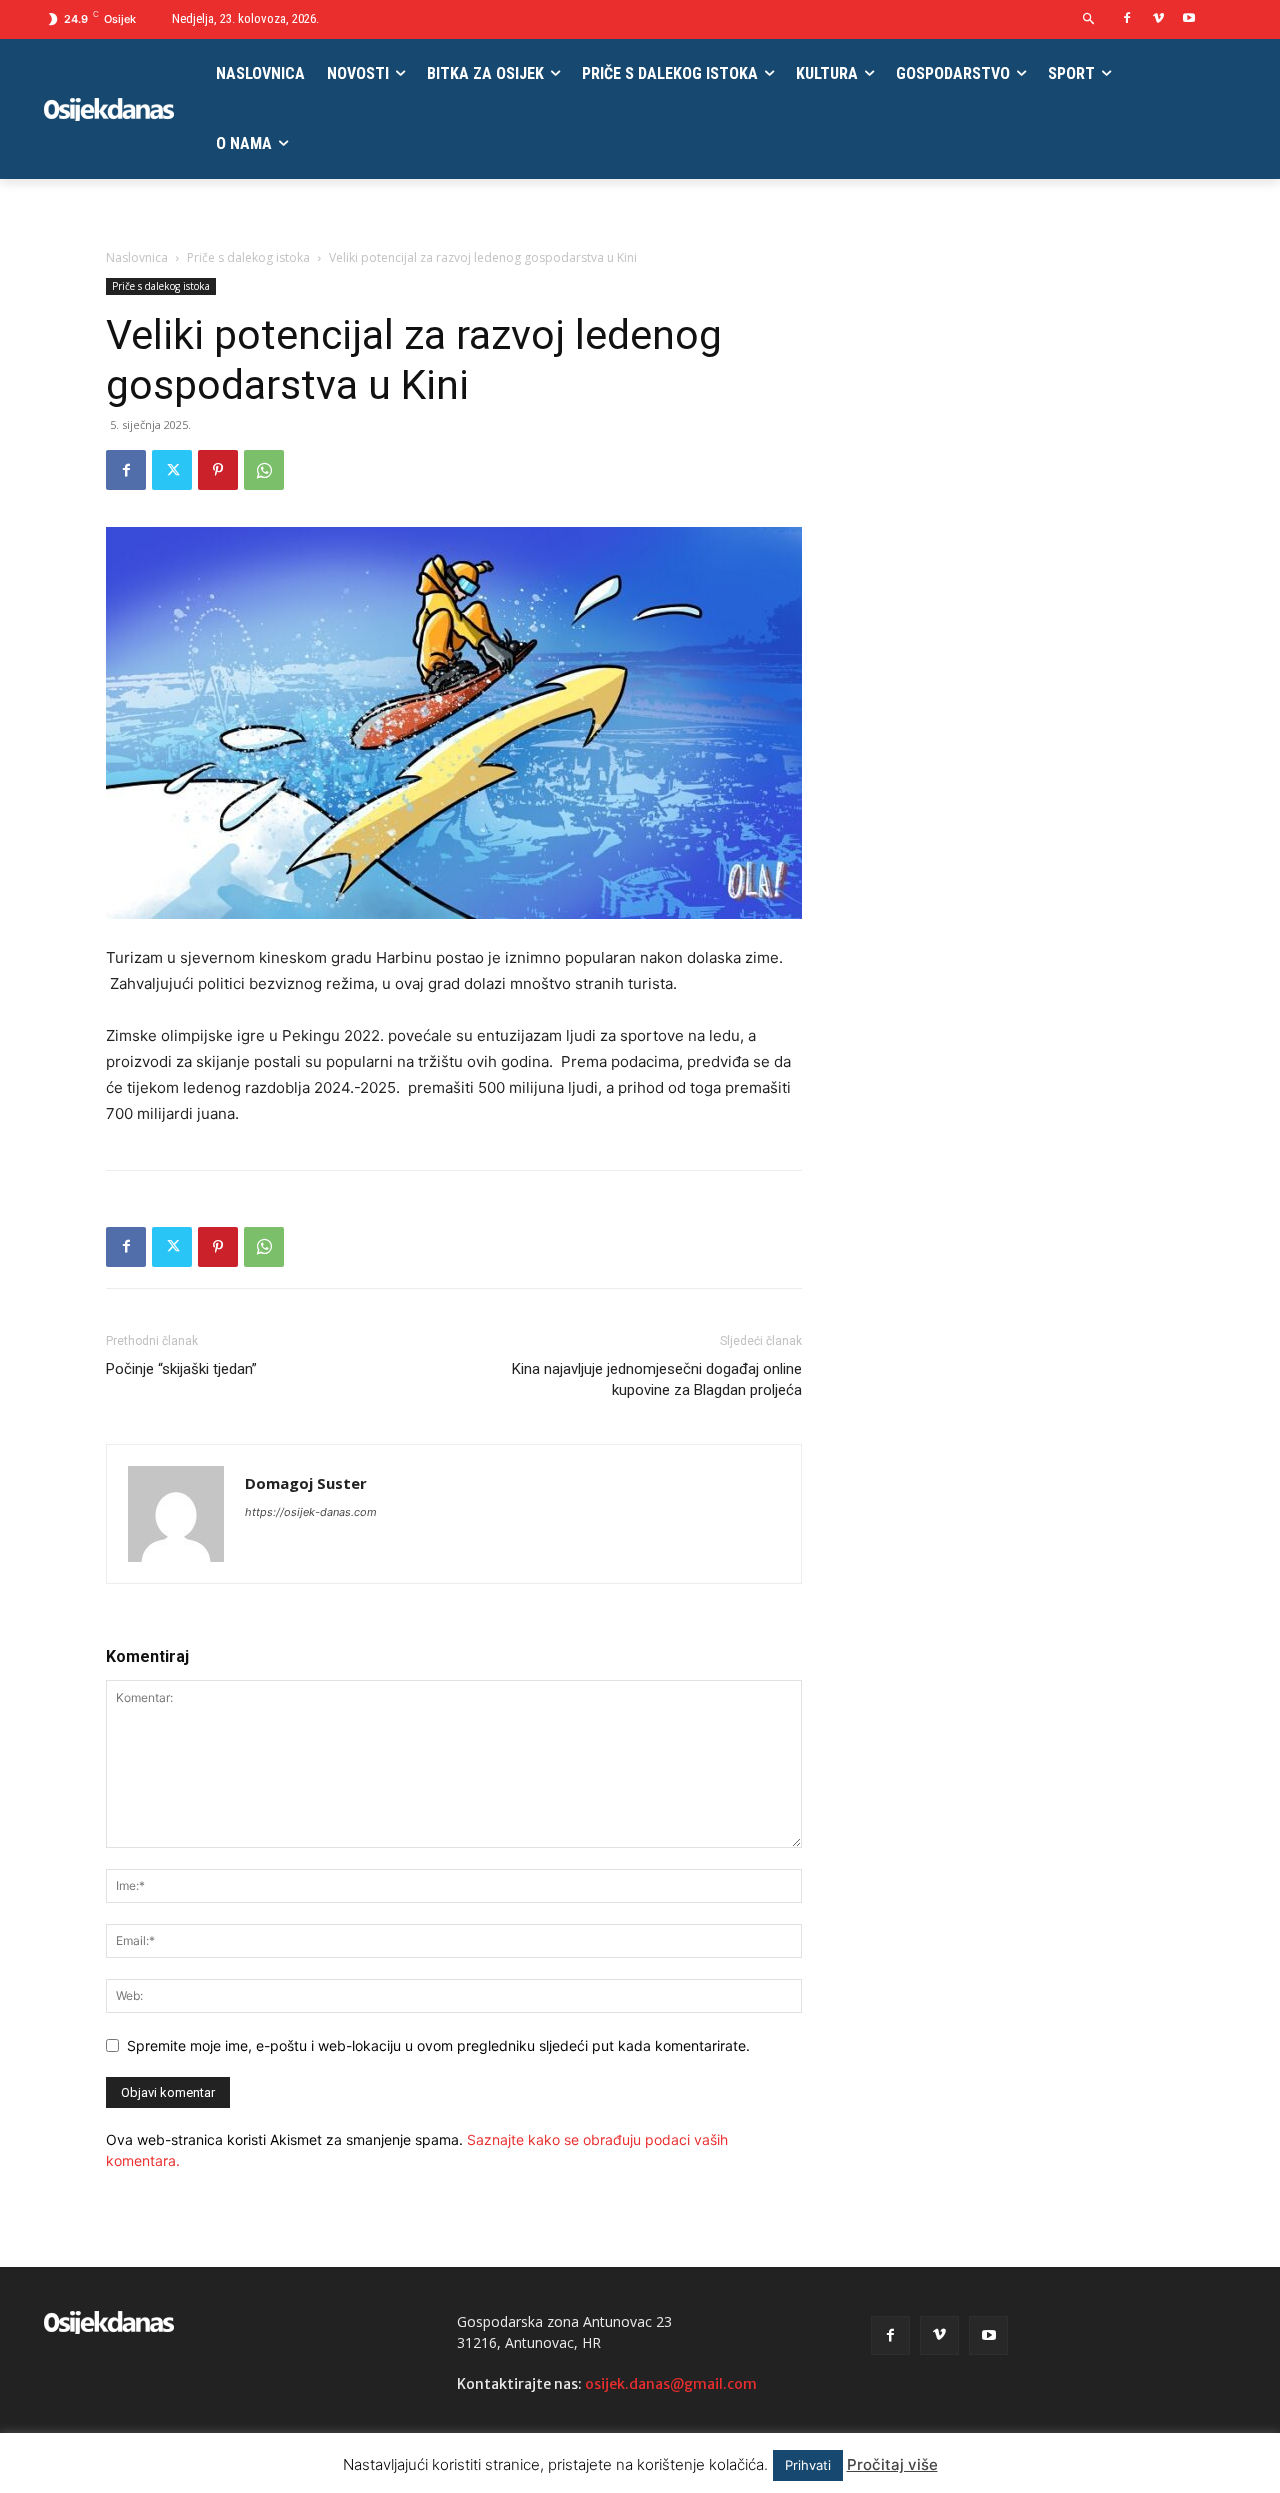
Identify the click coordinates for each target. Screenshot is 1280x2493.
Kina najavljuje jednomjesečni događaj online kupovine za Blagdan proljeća (657, 1379)
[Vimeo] (1158, 19)
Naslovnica (137, 257)
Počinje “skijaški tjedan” (181, 1369)
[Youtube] (1188, 19)
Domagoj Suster (306, 1483)
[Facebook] (1127, 19)
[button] (1089, 19)
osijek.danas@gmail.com (671, 2384)
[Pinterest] (218, 470)
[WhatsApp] (264, 470)
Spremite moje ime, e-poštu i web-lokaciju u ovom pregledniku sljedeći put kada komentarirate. (438, 2045)
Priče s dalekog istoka (248, 257)
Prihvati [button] (808, 2465)
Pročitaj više (892, 2464)
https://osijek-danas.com (311, 1512)
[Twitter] (172, 470)
